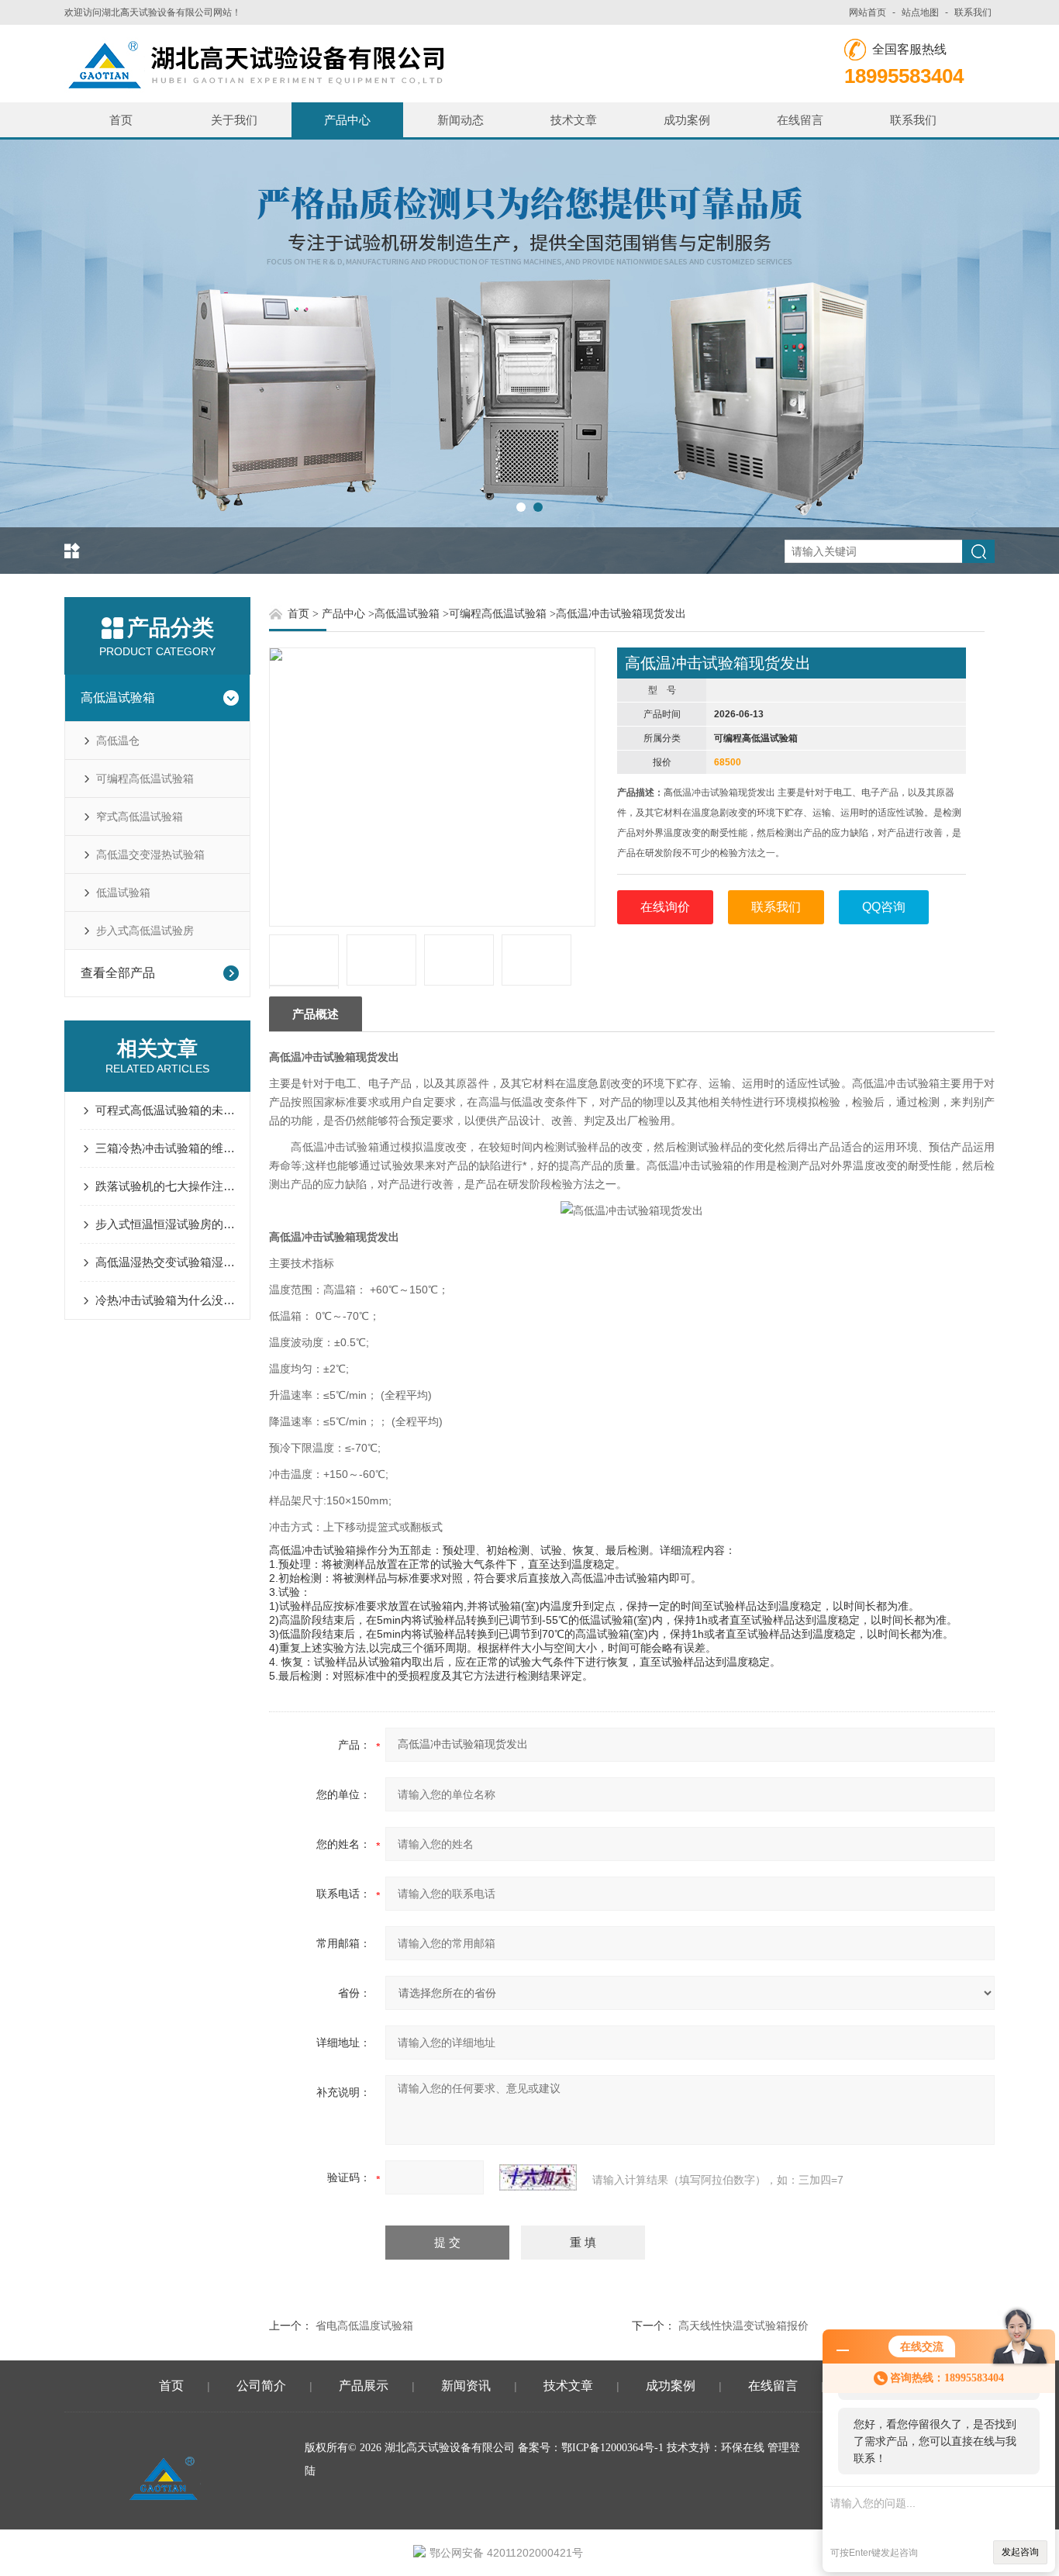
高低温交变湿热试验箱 (150, 855)
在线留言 (800, 120)
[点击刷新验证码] (538, 2177)
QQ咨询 (884, 907)
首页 (121, 120)
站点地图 (920, 12)
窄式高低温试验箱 (140, 817)
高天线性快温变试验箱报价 (743, 2326)
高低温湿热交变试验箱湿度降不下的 (165, 1262)
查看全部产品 (118, 973)
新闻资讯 (466, 2386)
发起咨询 (1020, 2552)
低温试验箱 (123, 893)
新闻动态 (461, 120)
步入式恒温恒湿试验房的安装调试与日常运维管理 (165, 1224)
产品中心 (347, 120)
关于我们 (234, 120)
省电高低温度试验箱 (364, 2326)
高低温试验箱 (118, 698)
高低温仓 (118, 741)
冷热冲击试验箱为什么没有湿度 (165, 1300)
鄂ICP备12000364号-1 (612, 2448)
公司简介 (261, 2386)
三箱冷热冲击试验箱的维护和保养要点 (165, 1148)
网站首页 (868, 12)
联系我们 (973, 12)
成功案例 (687, 120)
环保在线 (743, 2448)
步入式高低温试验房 (145, 931)
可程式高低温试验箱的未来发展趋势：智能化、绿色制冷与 (165, 1110)
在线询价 (665, 907)
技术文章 (574, 120)
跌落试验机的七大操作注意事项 (165, 1186)
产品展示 (364, 2386)
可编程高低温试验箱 (145, 779)
